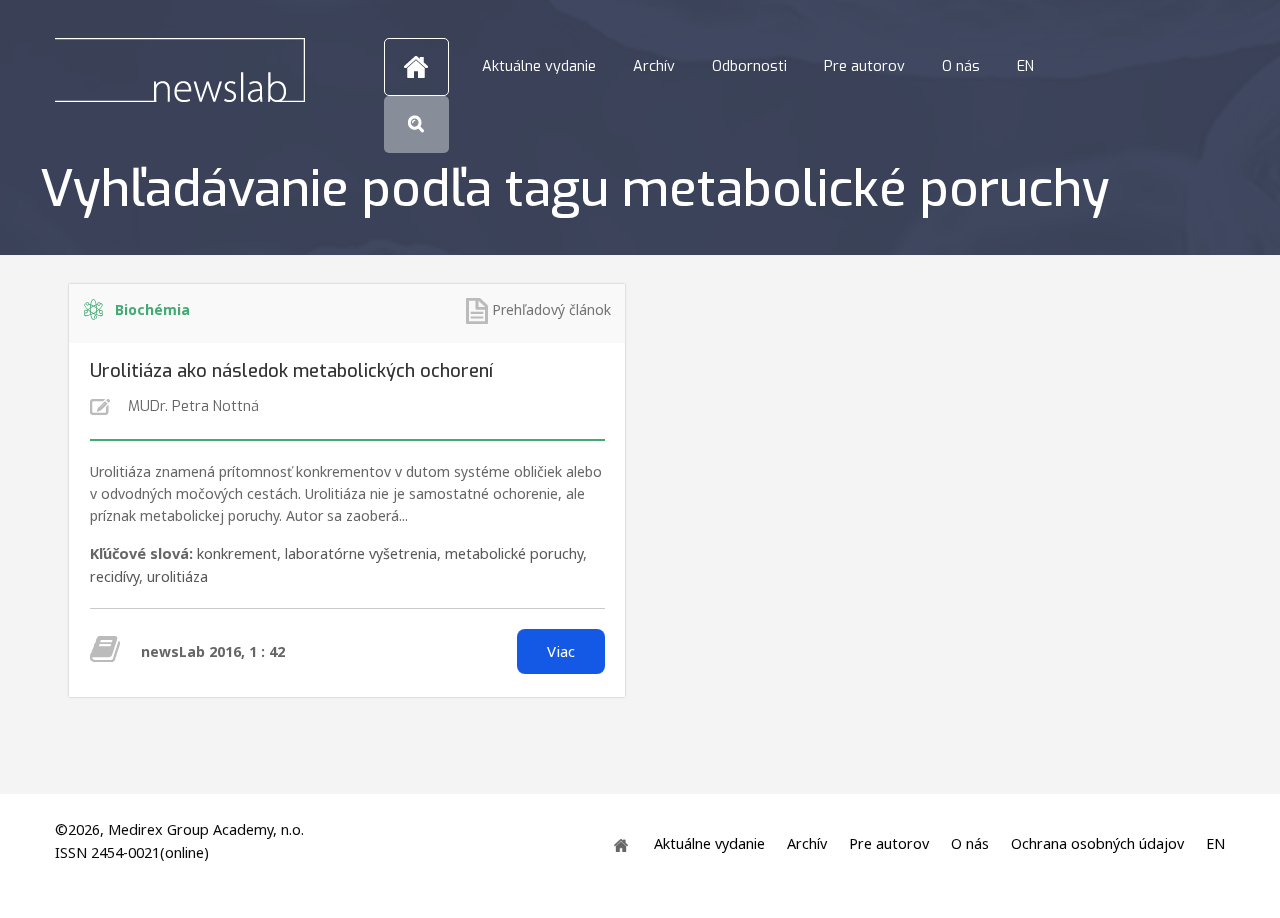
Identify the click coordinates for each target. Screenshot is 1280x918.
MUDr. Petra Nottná (193, 406)
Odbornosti (749, 66)
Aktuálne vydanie (539, 66)
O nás (961, 66)
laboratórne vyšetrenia (361, 553)
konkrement (237, 553)
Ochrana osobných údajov (1097, 844)
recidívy (114, 576)
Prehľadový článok (551, 309)
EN (1025, 66)
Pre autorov (864, 66)
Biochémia (152, 309)
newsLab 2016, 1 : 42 (213, 651)
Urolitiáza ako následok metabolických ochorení (291, 371)
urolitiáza (177, 576)
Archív (654, 66)
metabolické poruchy (514, 553)
